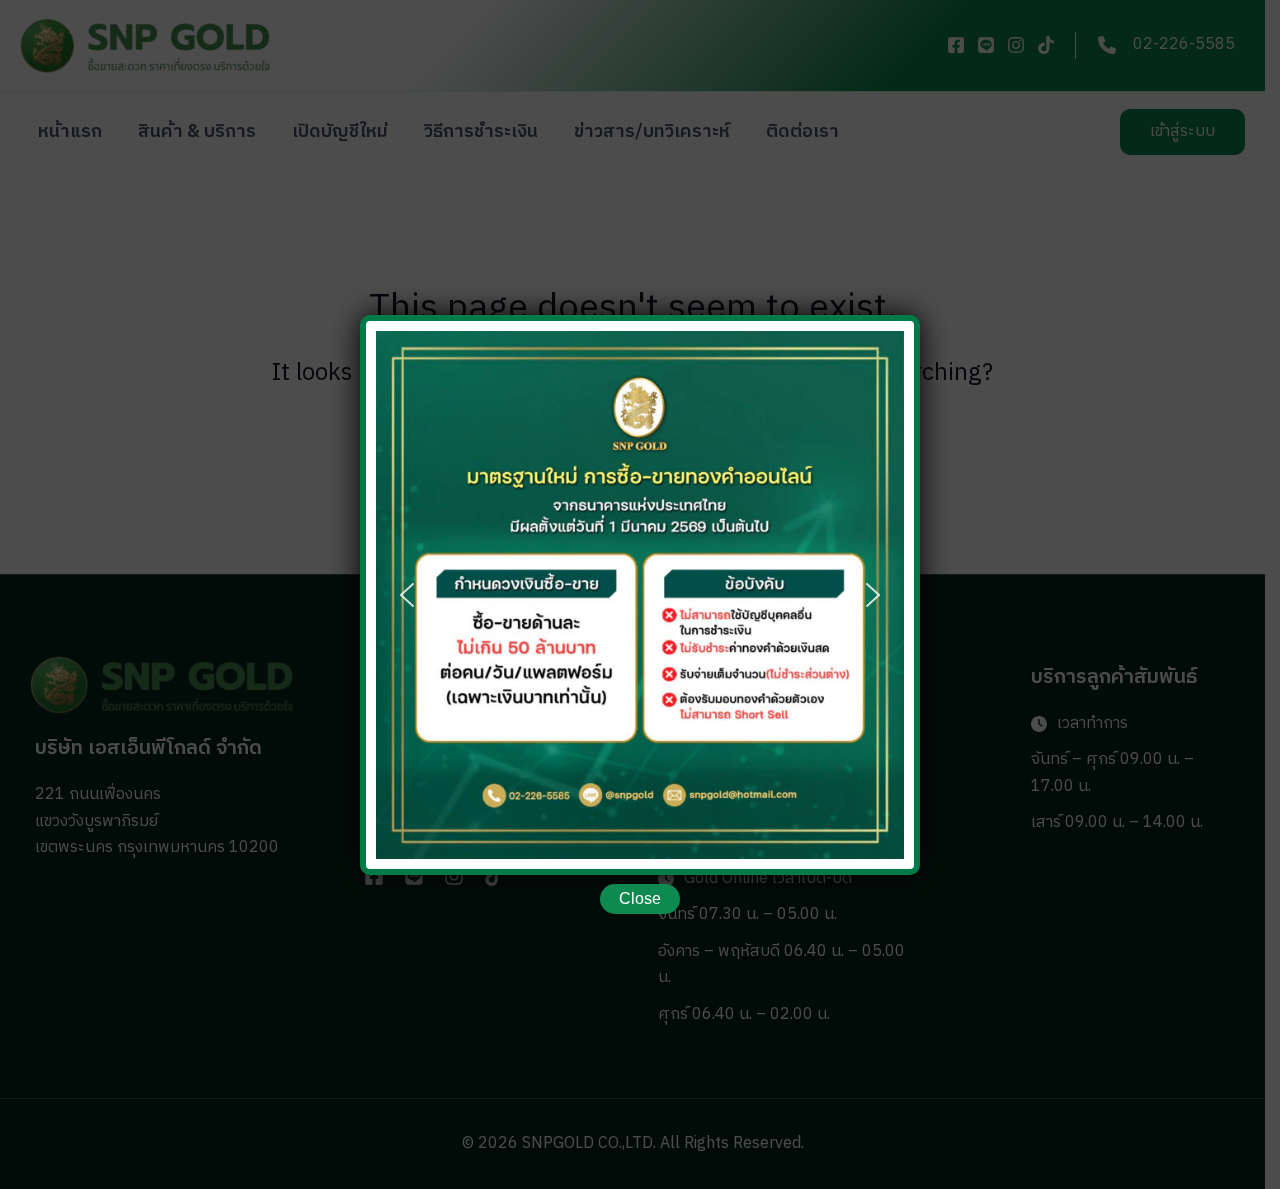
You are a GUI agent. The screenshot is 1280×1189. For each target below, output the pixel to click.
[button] (407, 595)
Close (640, 898)
